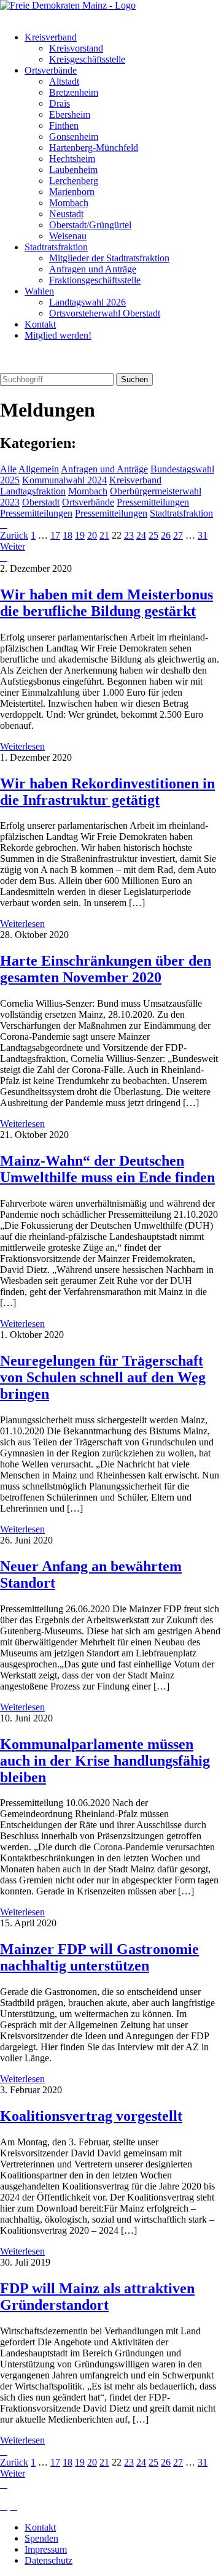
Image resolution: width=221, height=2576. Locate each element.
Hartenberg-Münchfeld (94, 148)
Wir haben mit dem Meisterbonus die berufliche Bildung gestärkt (107, 603)
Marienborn (72, 192)
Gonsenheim (74, 136)
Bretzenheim (74, 92)
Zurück (14, 535)
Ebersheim (70, 114)
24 (141, 535)
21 (104, 535)
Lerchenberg (74, 181)
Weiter (13, 546)
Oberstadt (41, 502)
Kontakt (40, 324)
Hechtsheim (72, 159)
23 (129, 535)
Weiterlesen (22, 746)
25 (153, 535)
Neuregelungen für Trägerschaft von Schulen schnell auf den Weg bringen (103, 1377)
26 (166, 535)
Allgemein (39, 469)
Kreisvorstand (76, 48)
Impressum (46, 2549)
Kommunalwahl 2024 (64, 480)
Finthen (64, 125)
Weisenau (68, 236)
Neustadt (66, 214)
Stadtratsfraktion (56, 247)
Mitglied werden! (58, 335)
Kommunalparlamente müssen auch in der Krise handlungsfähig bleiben (105, 1761)
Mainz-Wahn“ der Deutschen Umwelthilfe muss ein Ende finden (107, 1169)
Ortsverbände (51, 70)
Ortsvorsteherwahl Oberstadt (105, 313)
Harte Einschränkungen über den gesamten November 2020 (106, 969)
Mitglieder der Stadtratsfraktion (109, 258)
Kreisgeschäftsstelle (87, 59)
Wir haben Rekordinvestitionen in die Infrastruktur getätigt (107, 792)
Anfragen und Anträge (93, 269)
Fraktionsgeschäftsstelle (95, 280)
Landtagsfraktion (33, 491)
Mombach (69, 203)
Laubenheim (73, 170)
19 (80, 535)
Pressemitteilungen (153, 502)
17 (55, 535)
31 (203, 535)
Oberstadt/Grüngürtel (90, 225)
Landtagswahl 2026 (87, 302)
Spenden (41, 2538)
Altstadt (64, 81)
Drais (60, 103)
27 (178, 535)
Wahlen (39, 291)
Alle (8, 469)
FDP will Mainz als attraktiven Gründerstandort (97, 2297)
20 (92, 535)
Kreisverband (51, 37)
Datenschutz (48, 2560)
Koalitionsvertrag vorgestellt (91, 2116)
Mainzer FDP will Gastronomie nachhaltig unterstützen (99, 1957)
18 (68, 535)
